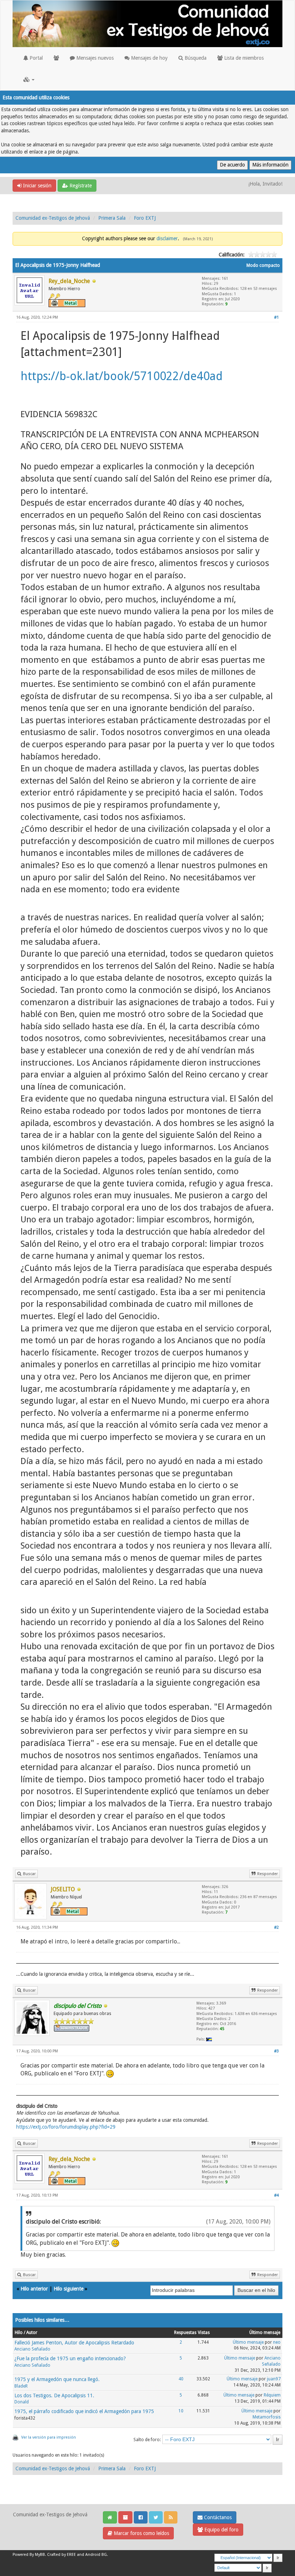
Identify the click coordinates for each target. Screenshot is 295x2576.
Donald (22, 2402)
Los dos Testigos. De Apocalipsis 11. (54, 2395)
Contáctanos (217, 2517)
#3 (276, 2051)
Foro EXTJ (145, 218)
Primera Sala (112, 218)
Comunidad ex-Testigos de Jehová (53, 218)
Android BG (96, 2555)
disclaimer (167, 238)
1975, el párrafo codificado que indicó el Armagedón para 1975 (84, 2411)
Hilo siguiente (69, 2289)
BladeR (21, 2386)
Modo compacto (263, 265)
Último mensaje (248, 2342)
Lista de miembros (243, 58)
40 (181, 2379)
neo (277, 2342)
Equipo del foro (221, 2530)
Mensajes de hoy (149, 58)
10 (181, 2411)
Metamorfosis (267, 2417)
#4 (276, 2195)
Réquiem (272, 2395)
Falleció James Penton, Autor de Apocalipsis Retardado (74, 2343)
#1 (276, 317)
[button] (29, 79)
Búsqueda (195, 58)
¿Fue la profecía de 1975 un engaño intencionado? (70, 2358)
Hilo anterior (34, 2289)
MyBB (40, 2555)
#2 (276, 1927)
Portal (35, 58)
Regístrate (80, 186)
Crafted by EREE (62, 2555)
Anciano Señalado (32, 2349)
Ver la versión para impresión (49, 2437)
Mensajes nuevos (94, 58)
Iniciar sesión (37, 186)
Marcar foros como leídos (141, 2533)
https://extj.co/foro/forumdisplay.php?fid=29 (66, 2127)
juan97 (274, 2379)
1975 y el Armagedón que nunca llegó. (57, 2379)
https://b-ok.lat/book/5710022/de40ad (122, 376)
